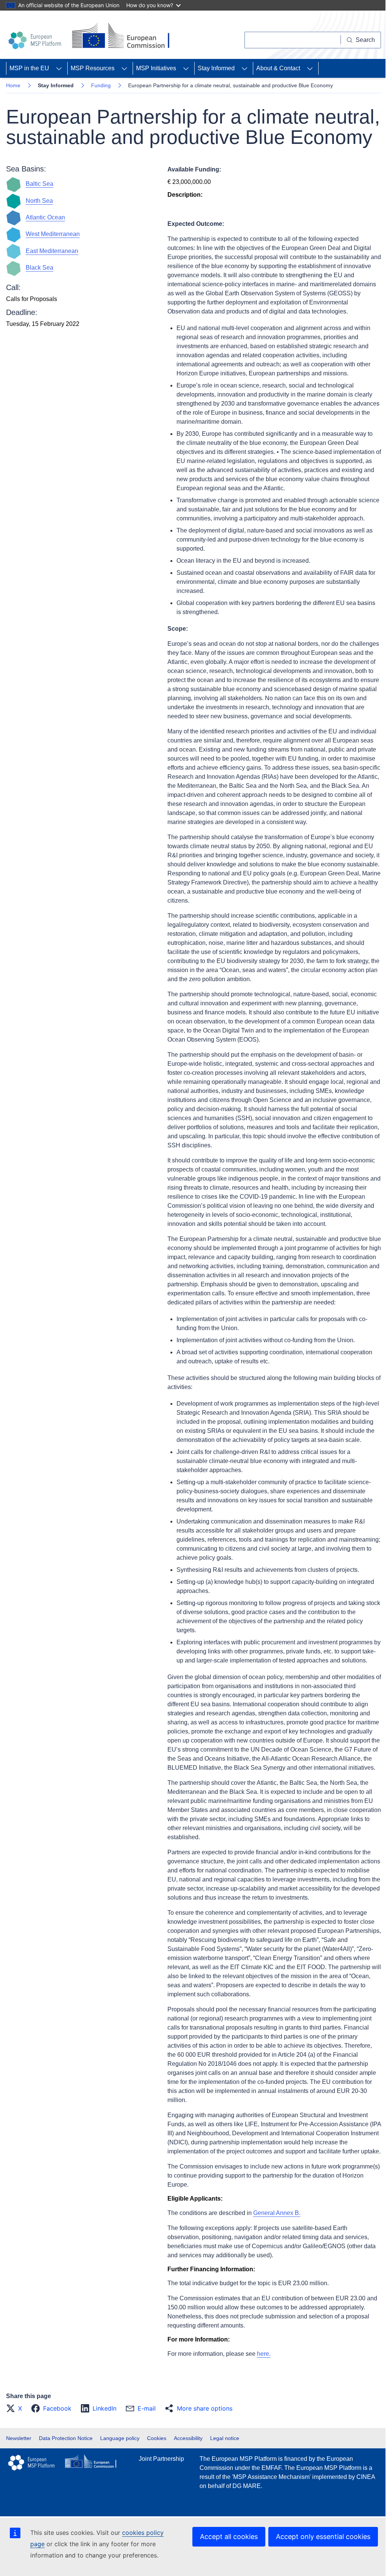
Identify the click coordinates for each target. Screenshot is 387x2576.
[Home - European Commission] (124, 36)
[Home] (36, 40)
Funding (101, 85)
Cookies (157, 2438)
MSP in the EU (29, 68)
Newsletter (19, 2438)
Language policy (120, 2438)
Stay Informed (216, 68)
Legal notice (225, 2438)
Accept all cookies (229, 2537)
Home (13, 85)
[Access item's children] (59, 68)
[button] (16, 2408)
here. (264, 2354)
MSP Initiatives (156, 68)
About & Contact (278, 68)
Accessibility (188, 2438)
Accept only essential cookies (323, 2537)
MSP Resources (93, 68)
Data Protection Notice (66, 2438)
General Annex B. (277, 2213)
